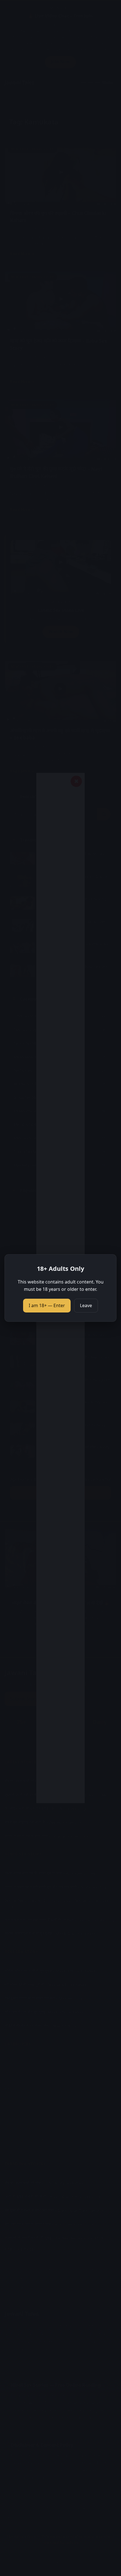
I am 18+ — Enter (47, 1305)
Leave (86, 1305)
